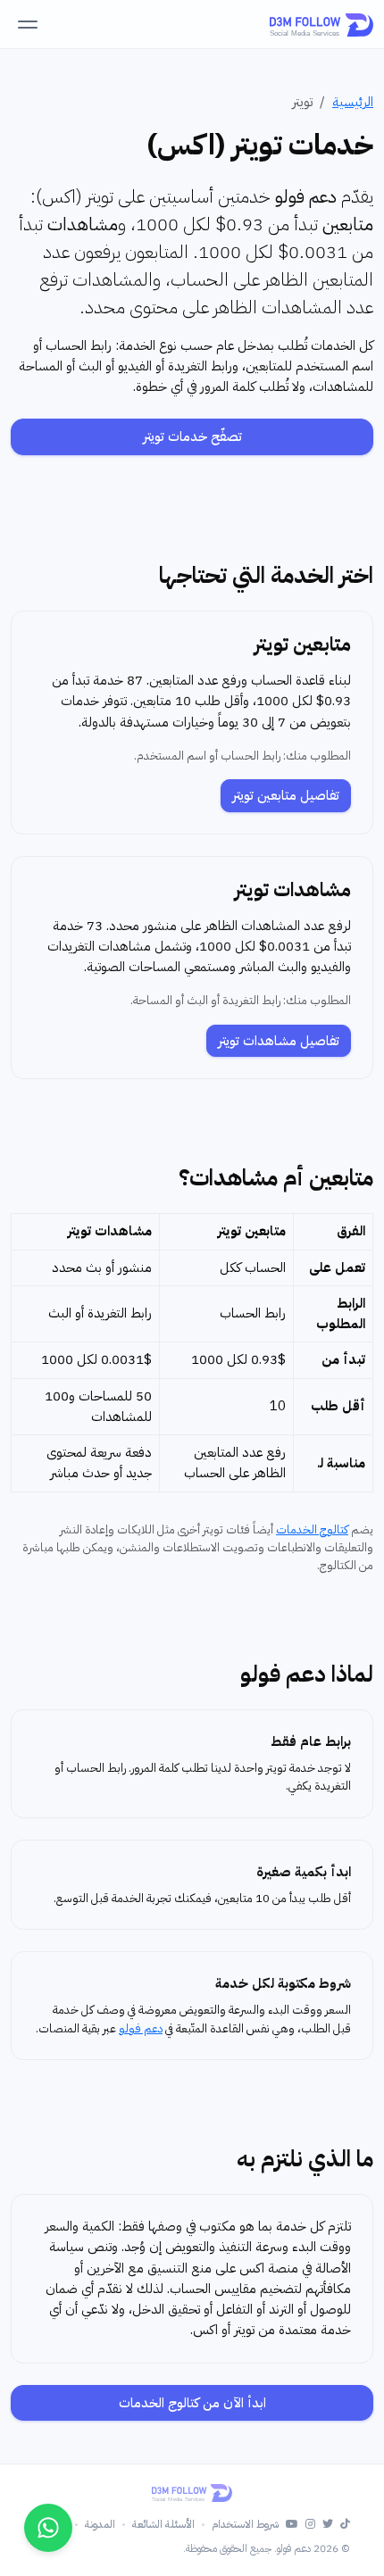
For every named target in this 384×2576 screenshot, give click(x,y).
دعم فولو (141, 2028)
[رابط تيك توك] (345, 2525)
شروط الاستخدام (245, 2524)
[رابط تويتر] (328, 2525)
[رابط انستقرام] (310, 2525)
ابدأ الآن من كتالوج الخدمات (192, 2403)
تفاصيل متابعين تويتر (286, 795)
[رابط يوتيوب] (292, 2525)
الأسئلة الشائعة (163, 2524)
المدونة (100, 2524)
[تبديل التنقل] (28, 24)
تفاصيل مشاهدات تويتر (279, 1041)
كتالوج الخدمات (312, 1529)
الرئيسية (353, 102)
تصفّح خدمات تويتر (192, 436)
